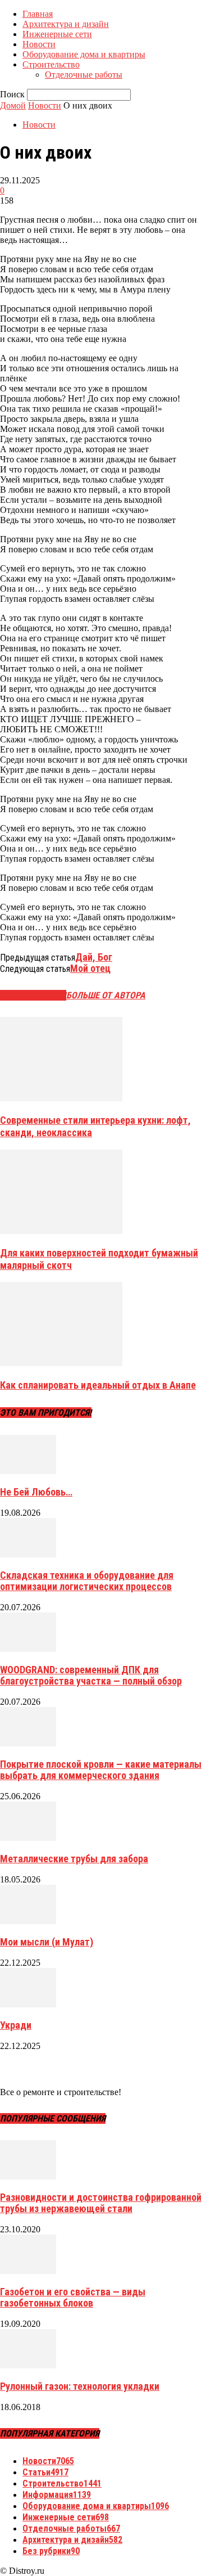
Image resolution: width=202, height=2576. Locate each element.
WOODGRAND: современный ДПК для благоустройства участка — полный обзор (91, 1675)
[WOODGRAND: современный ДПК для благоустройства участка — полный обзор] (28, 1649)
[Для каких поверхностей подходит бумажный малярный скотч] (61, 1231)
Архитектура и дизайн (66, 24)
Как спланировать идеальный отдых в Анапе (98, 1385)
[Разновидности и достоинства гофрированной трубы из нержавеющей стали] (28, 2176)
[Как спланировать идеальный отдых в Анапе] (61, 1363)
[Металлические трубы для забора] (28, 1838)
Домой (13, 105)
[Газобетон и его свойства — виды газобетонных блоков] (28, 2271)
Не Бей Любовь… (36, 1492)
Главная (38, 14)
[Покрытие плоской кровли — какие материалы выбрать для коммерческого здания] (28, 1743)
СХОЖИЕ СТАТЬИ (33, 995)
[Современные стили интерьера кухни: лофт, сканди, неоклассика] (61, 1098)
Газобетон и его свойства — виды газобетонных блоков (73, 2297)
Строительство (51, 64)
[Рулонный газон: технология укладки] (28, 2365)
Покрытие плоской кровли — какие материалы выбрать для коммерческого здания (101, 1770)
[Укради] (28, 2004)
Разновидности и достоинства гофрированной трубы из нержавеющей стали (101, 2203)
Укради (16, 2025)
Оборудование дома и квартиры (84, 54)
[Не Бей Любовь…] (28, 1471)
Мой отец (90, 968)
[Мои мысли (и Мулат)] (28, 1921)
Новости (39, 44)
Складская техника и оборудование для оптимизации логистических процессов (87, 1581)
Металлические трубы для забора (74, 1859)
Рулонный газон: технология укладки (80, 2386)
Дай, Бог (94, 957)
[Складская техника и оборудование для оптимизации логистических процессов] (28, 1554)
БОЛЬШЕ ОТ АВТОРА (106, 995)
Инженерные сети (57, 34)
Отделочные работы (84, 75)
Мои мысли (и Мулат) (47, 1942)
